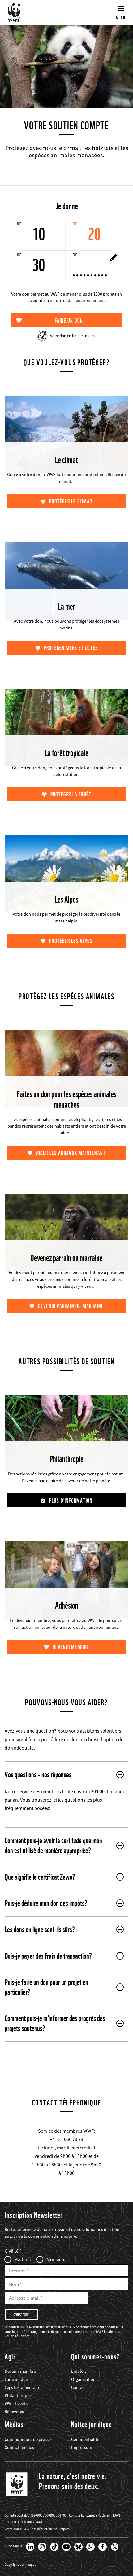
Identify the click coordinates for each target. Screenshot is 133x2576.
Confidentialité (85, 2439)
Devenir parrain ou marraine (71, 1306)
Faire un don (16, 2379)
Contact (79, 2387)
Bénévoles (14, 2412)
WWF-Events (16, 2403)
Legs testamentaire (22, 2387)
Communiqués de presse (28, 2439)
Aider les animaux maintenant (71, 1153)
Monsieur (56, 2259)
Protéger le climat (71, 501)
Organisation (83, 2379)
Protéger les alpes (71, 941)
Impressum (82, 2447)
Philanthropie (18, 2395)
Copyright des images (20, 2565)
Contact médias (19, 2447)
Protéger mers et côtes (71, 648)
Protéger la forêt (71, 794)
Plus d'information (71, 1501)
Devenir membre (71, 1647)
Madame (23, 2259)
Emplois (79, 2371)
